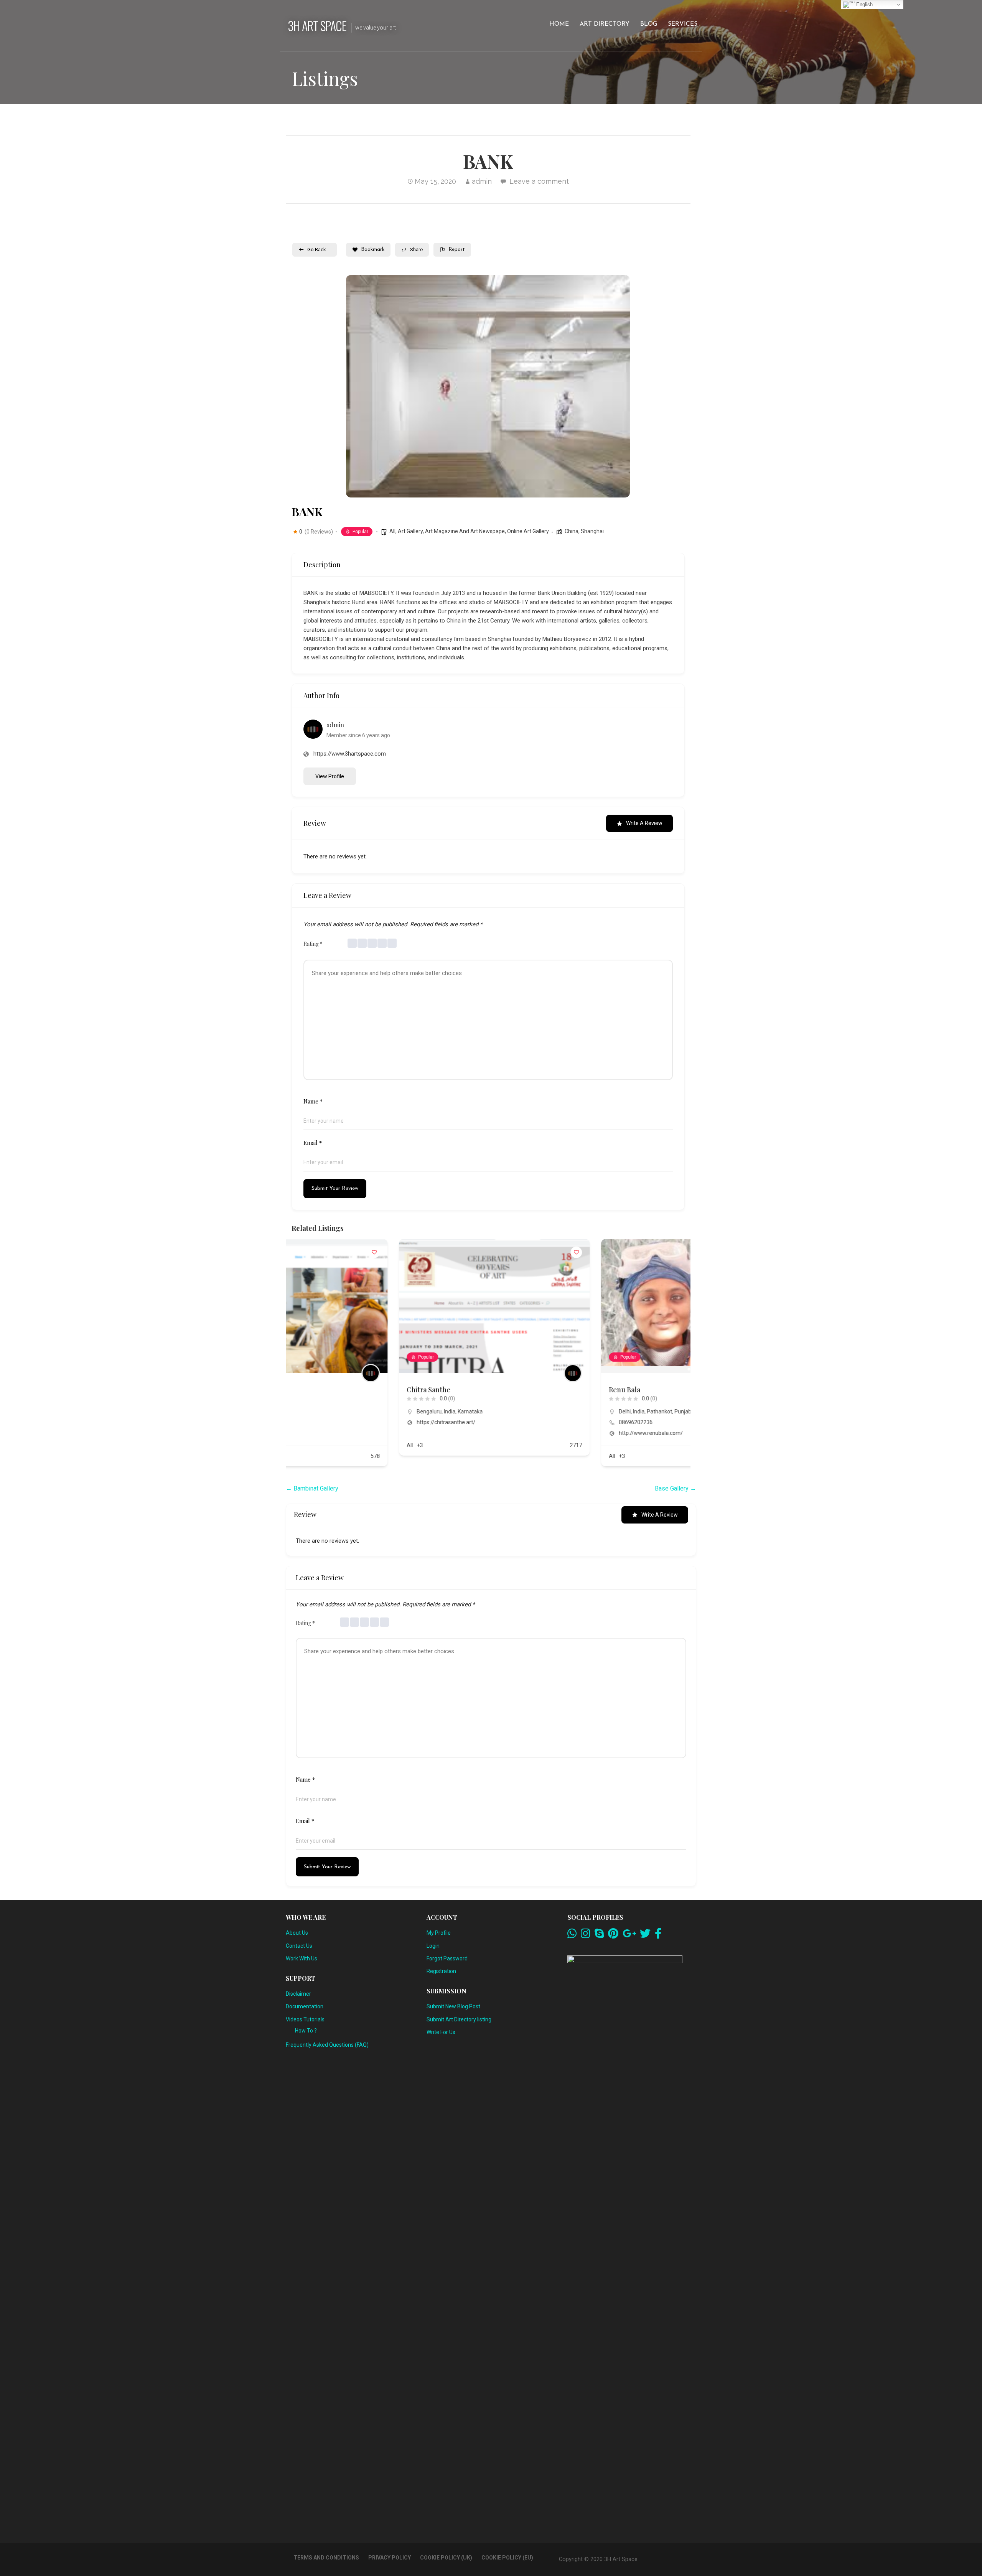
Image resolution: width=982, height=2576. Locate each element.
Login (433, 1946)
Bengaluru (322, 1412)
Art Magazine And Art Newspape (465, 531)
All (392, 531)
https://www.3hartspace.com (350, 754)
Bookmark (373, 250)
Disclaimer (298, 1994)
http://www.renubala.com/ (543, 1433)
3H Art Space (317, 26)
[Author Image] (465, 1373)
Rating (313, 944)
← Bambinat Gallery (312, 1488)
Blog (649, 24)
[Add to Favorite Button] (469, 1252)
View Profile (330, 776)
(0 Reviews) (319, 532)
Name (313, 1101)
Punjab (575, 1412)
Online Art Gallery (528, 531)
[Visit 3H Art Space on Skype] (599, 1935)
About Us (297, 1933)
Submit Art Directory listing (459, 2019)
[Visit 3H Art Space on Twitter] (645, 1935)
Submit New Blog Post (453, 2006)
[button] (358, 386)
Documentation (305, 2006)
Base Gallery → (676, 1488)
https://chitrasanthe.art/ (339, 1422)
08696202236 (528, 1422)
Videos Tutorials (305, 2019)
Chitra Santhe (321, 1390)
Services (683, 24)
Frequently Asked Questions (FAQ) (327, 2045)
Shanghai (592, 531)
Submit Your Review (335, 1188)
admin (482, 181)
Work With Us (302, 1958)
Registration (441, 1971)
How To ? (306, 2031)
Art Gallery (410, 531)
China (572, 531)
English (864, 4)
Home (559, 24)
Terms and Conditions (326, 2558)
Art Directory (605, 24)
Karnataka (363, 1412)
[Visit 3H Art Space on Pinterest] (613, 1935)
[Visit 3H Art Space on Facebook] (658, 1935)
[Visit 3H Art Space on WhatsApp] (572, 1935)
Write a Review (644, 823)
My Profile (439, 1933)
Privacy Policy (390, 2558)
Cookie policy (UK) (446, 2558)
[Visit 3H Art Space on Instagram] (586, 1935)
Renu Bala (517, 1390)
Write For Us (441, 2032)
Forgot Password (447, 1958)
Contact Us (299, 1946)
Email (313, 1143)
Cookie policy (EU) (507, 2558)
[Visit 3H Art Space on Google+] (629, 1935)
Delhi (517, 1412)
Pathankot (552, 1412)
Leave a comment (539, 181)
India (342, 1412)
